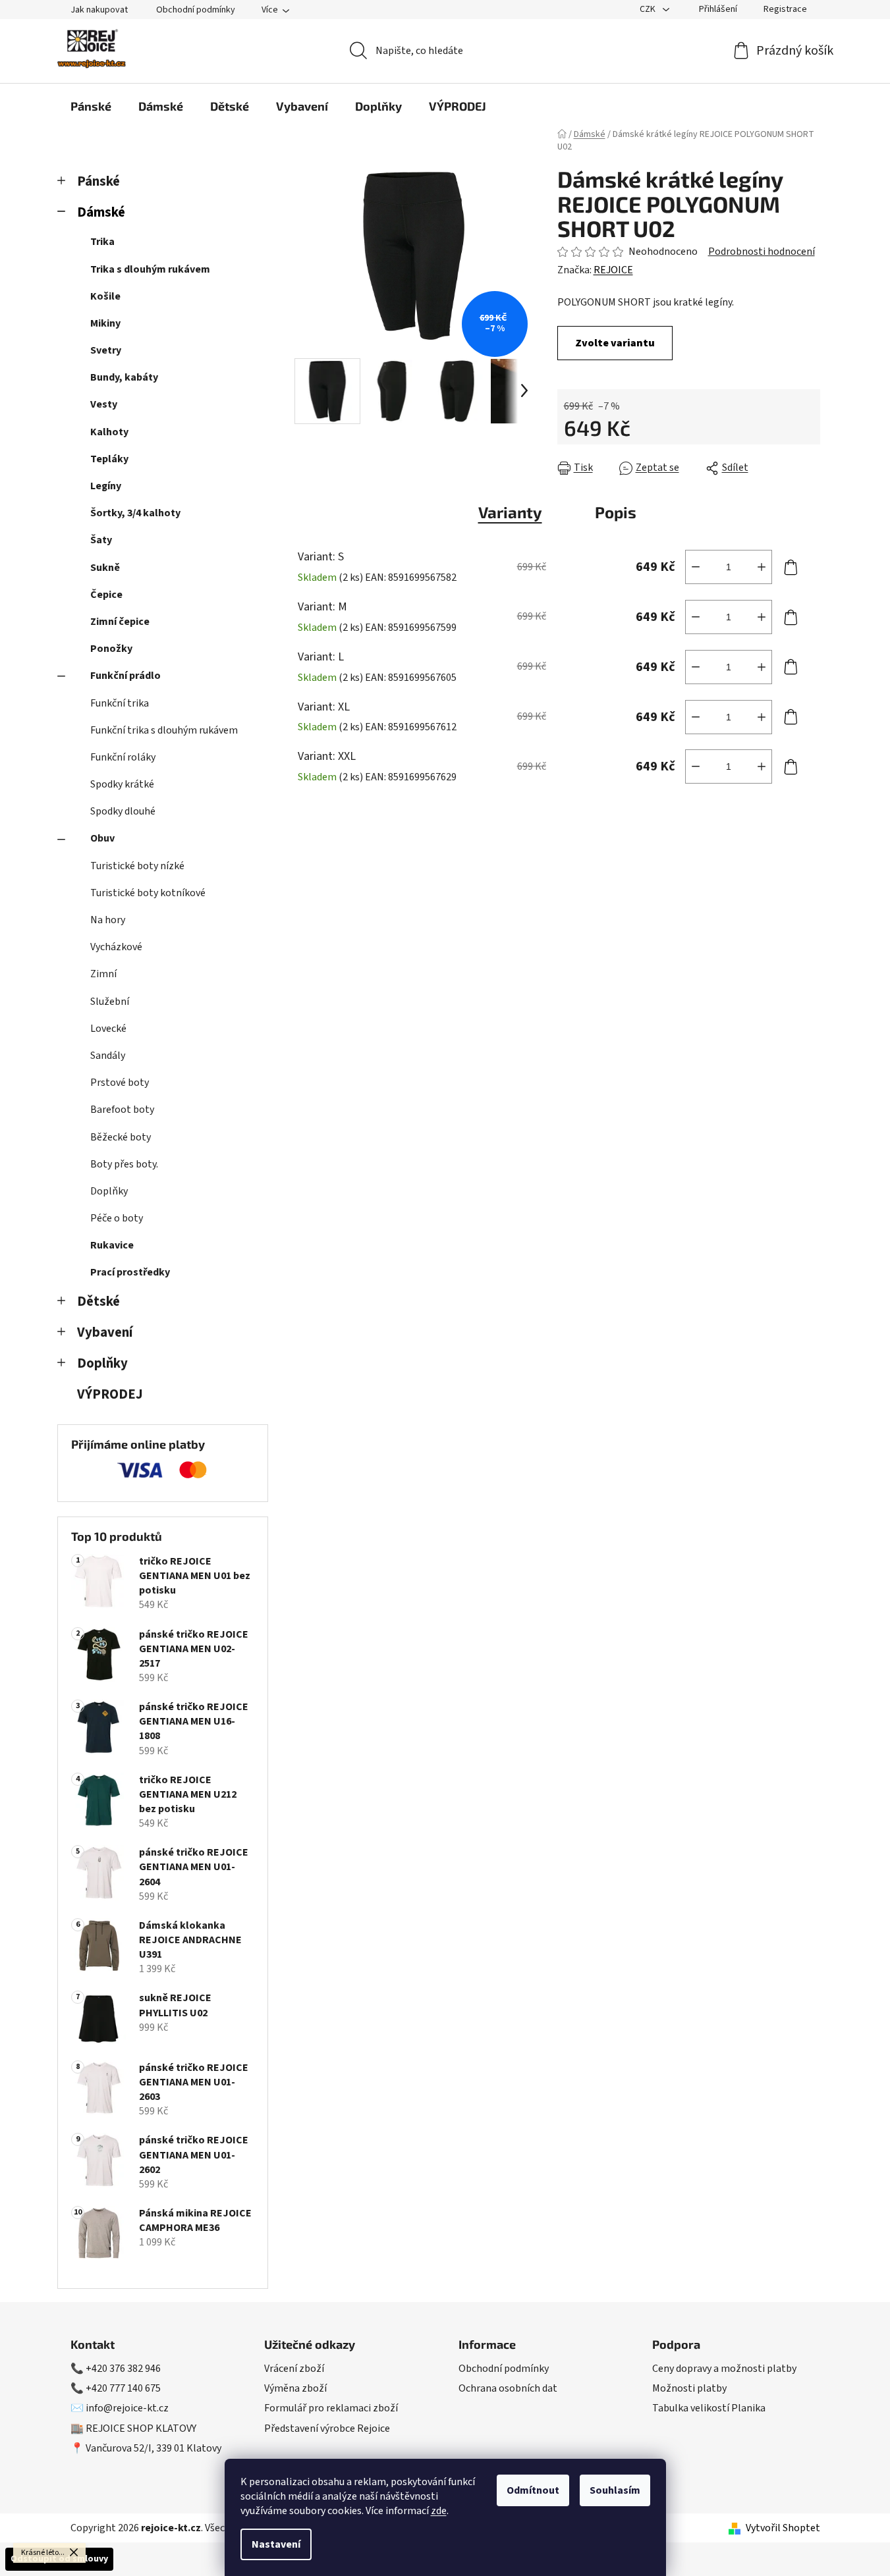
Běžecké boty (121, 1137)
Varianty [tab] (510, 512)
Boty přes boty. (124, 1164)
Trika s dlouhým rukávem (150, 269)
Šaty (101, 540)
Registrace (785, 9)
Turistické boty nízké (137, 866)
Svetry (106, 350)
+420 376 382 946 (123, 2369)
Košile (105, 296)
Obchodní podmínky (196, 10)
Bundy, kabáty (124, 377)
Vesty (104, 404)
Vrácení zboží (294, 2369)
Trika (102, 242)
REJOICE (613, 270)
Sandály (108, 1056)
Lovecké (108, 1029)
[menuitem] (91, 106)
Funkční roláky (123, 757)
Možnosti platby (689, 2388)
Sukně (105, 568)
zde (439, 2511)
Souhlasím (615, 2490)
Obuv (102, 838)
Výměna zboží (295, 2388)
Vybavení (105, 1332)
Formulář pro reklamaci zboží (331, 2408)
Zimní (103, 974)
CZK (649, 9)
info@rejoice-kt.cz (127, 2408)
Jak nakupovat (99, 10)
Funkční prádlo (125, 676)
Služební (110, 1002)
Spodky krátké (122, 784)
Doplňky (109, 1191)
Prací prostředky (130, 1272)
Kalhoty (109, 432)
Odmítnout (533, 2490)
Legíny (106, 486)
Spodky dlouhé (123, 811)
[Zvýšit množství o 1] (762, 567)
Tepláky (109, 459)
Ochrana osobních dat (508, 2388)
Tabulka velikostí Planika (709, 2408)
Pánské (98, 181)
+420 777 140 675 (123, 2388)
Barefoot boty (122, 1110)
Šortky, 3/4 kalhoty (135, 513)
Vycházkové (116, 947)
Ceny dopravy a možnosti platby (724, 2369)
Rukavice (112, 1245)
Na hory (108, 920)
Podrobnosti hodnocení (762, 252)
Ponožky (111, 649)
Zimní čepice (120, 622)
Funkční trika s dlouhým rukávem (164, 730)
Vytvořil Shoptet (783, 2528)
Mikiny (105, 323)
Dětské (98, 1301)
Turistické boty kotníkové (148, 893)
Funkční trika (120, 703)
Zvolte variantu (615, 343)
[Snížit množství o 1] (696, 567)
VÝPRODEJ (110, 1394)
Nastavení (276, 2544)
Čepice (106, 595)
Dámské (101, 212)
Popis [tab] (616, 512)
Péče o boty (117, 1218)
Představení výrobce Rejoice (327, 2428)
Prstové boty (120, 1083)
